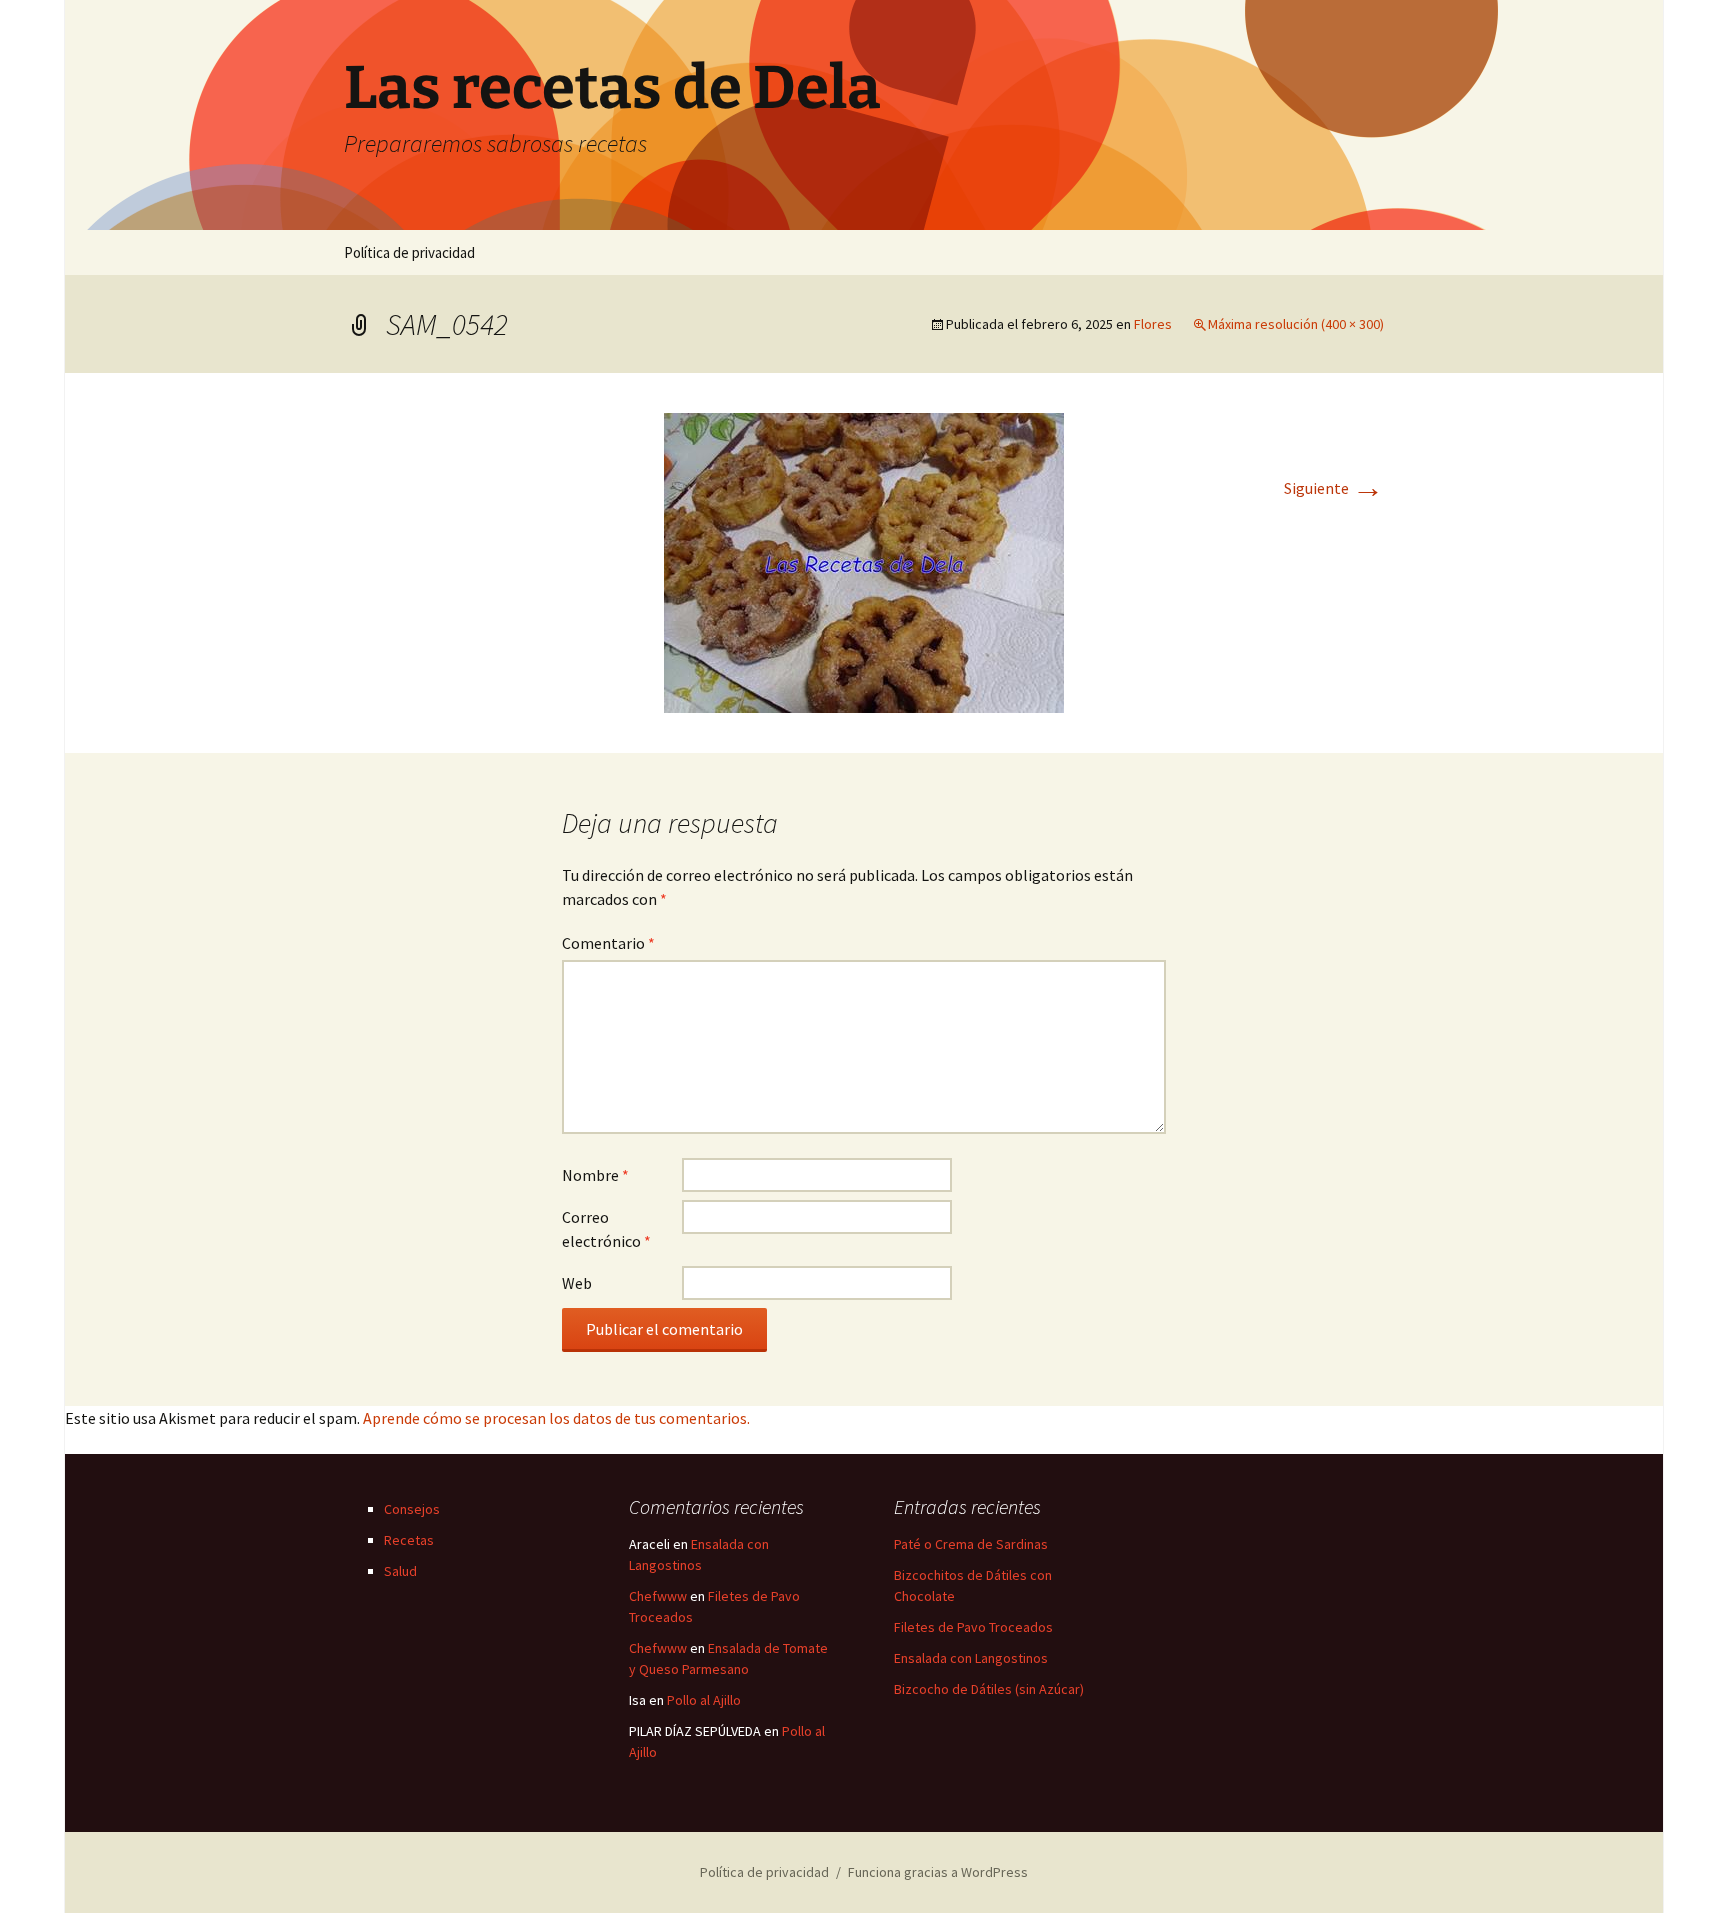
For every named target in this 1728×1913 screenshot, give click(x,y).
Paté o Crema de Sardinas (971, 1544)
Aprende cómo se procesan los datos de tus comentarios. (556, 1418)
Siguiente (1334, 488)
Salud (400, 1571)
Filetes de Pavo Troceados (973, 1627)
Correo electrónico (606, 1229)
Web (577, 1283)
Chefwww (658, 1596)
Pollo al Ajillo (704, 1700)
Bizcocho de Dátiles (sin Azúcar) (989, 1689)
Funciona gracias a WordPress (938, 1872)
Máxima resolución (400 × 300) (1296, 324)
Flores (1153, 324)
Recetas (409, 1540)
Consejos (412, 1509)
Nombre (595, 1175)
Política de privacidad (409, 252)
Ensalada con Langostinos (971, 1658)
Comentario (608, 943)
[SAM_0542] (864, 561)
